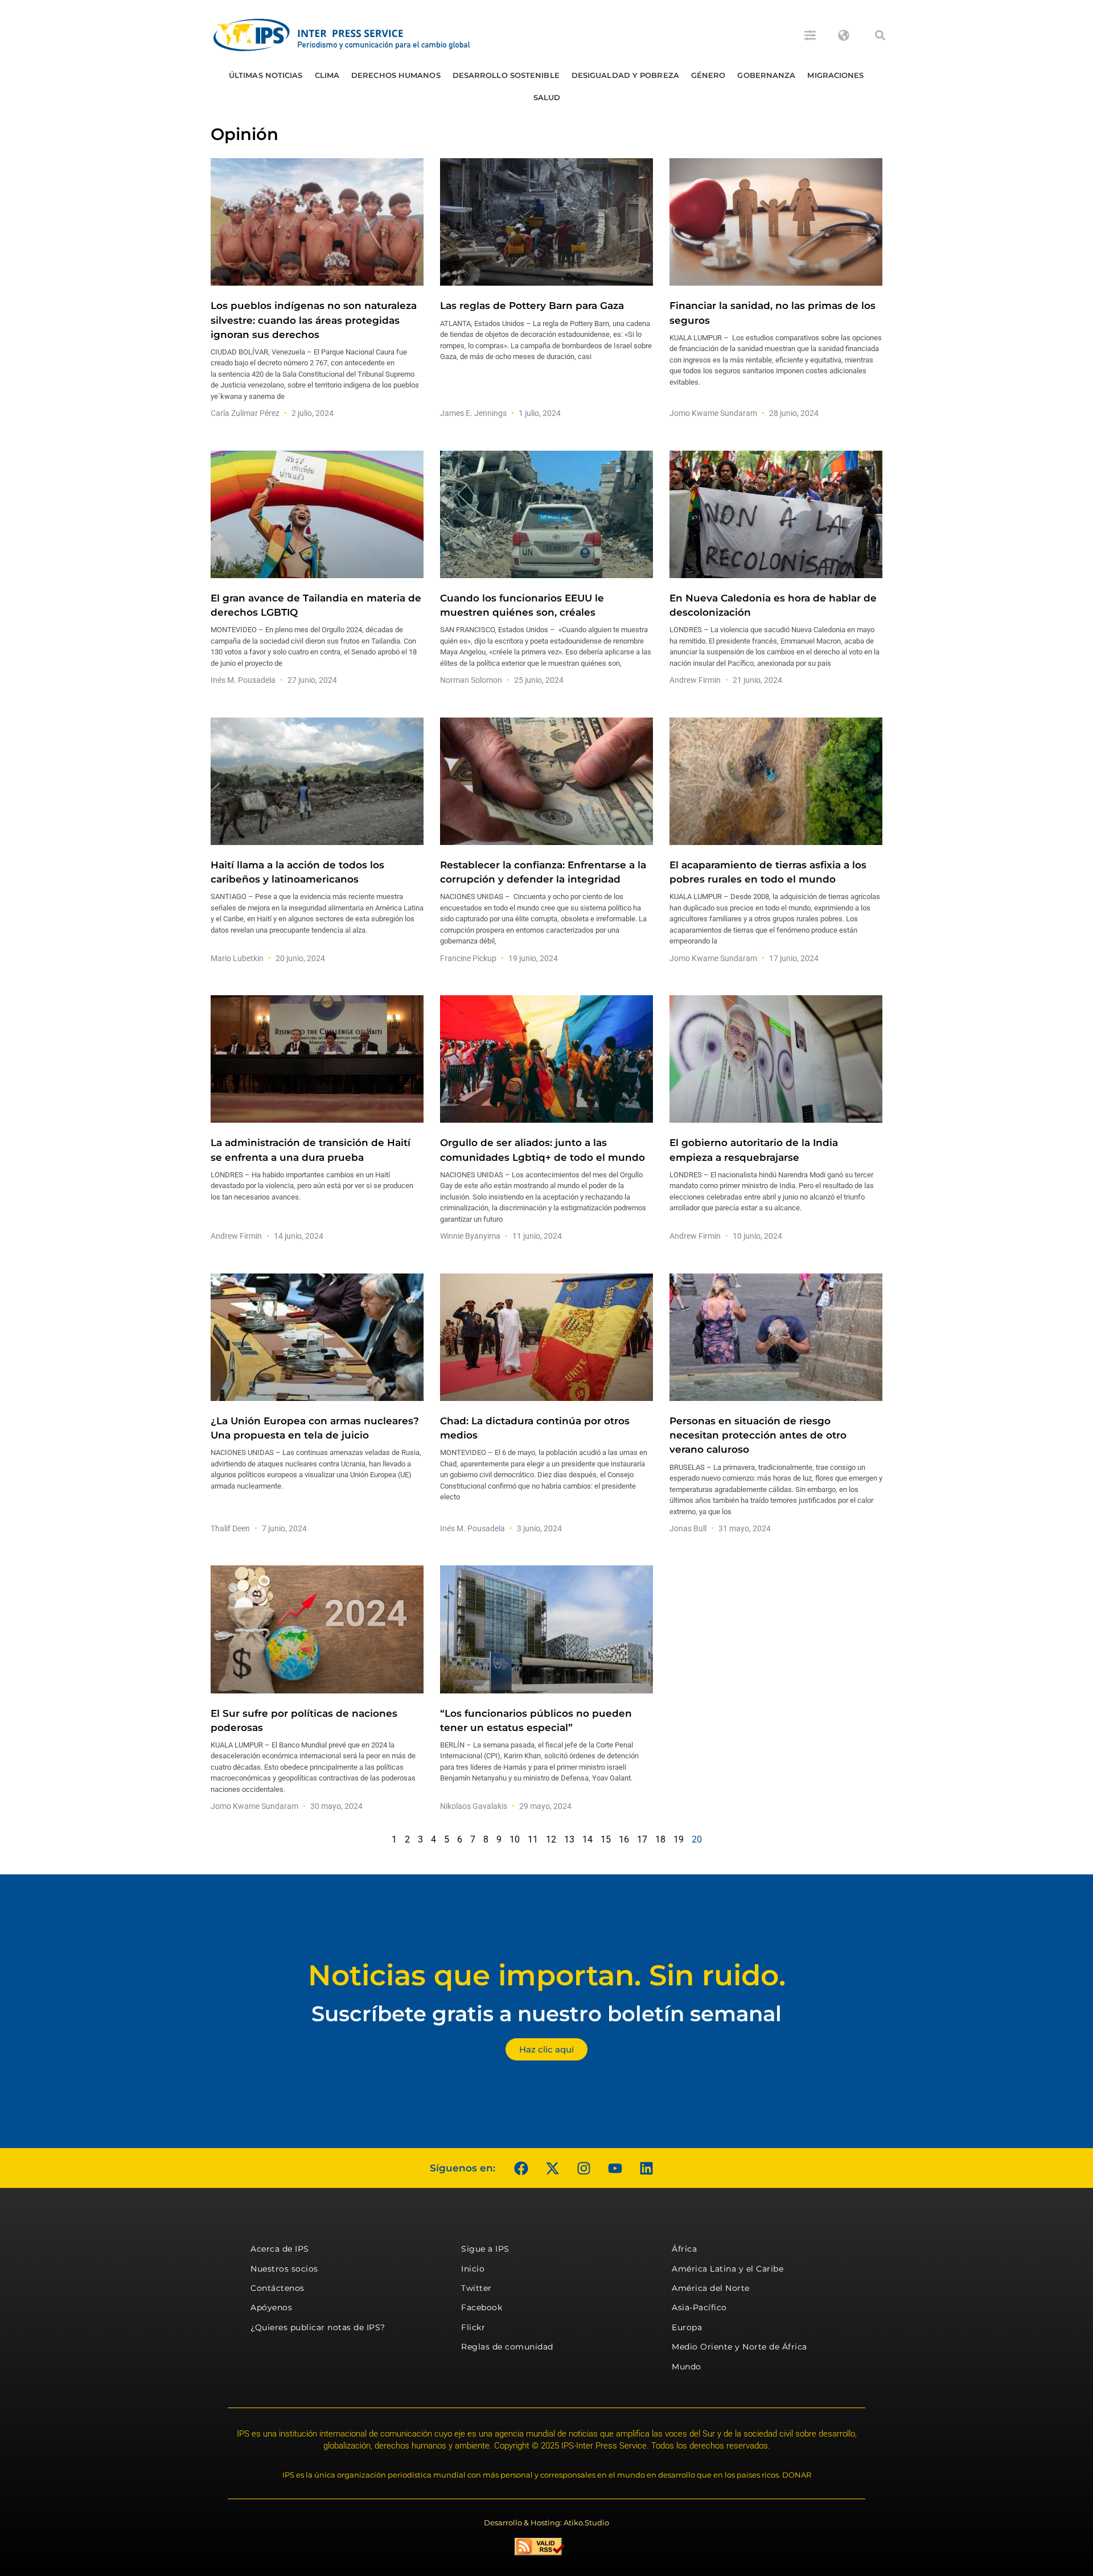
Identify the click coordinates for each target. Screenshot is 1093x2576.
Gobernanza (766, 75)
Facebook (482, 2307)
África (684, 2249)
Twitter (476, 2288)
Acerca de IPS (280, 2249)
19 (679, 1839)
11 (533, 1839)
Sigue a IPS (485, 2249)
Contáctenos (278, 2288)
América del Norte (711, 2288)
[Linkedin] (646, 2168)
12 (551, 1839)
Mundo (687, 2367)
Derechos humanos (396, 75)
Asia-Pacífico (699, 2307)
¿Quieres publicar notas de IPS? (318, 2327)
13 (569, 1839)
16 (624, 1839)
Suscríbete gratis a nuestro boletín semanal (546, 2014)
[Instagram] (584, 2168)
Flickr (473, 2327)
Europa (687, 2327)
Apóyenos (271, 2307)
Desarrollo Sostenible (506, 75)
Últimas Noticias (266, 75)
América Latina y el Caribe (728, 2269)
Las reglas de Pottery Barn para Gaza (532, 306)
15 (606, 1839)
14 (587, 1839)
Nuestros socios (284, 2269)
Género (708, 75)
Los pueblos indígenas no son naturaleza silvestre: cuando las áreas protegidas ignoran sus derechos (314, 320)
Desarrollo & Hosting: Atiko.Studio (546, 2523)
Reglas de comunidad (507, 2347)
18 (660, 1839)
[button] (880, 35)
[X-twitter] (552, 2168)
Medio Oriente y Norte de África (739, 2347)
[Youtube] (615, 2168)
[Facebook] (521, 2168)
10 (515, 1839)
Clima (327, 75)
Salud (547, 97)
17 (642, 1839)
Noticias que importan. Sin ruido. (547, 1975)
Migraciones (835, 75)
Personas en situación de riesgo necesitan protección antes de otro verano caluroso (758, 1435)
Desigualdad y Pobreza (625, 75)
